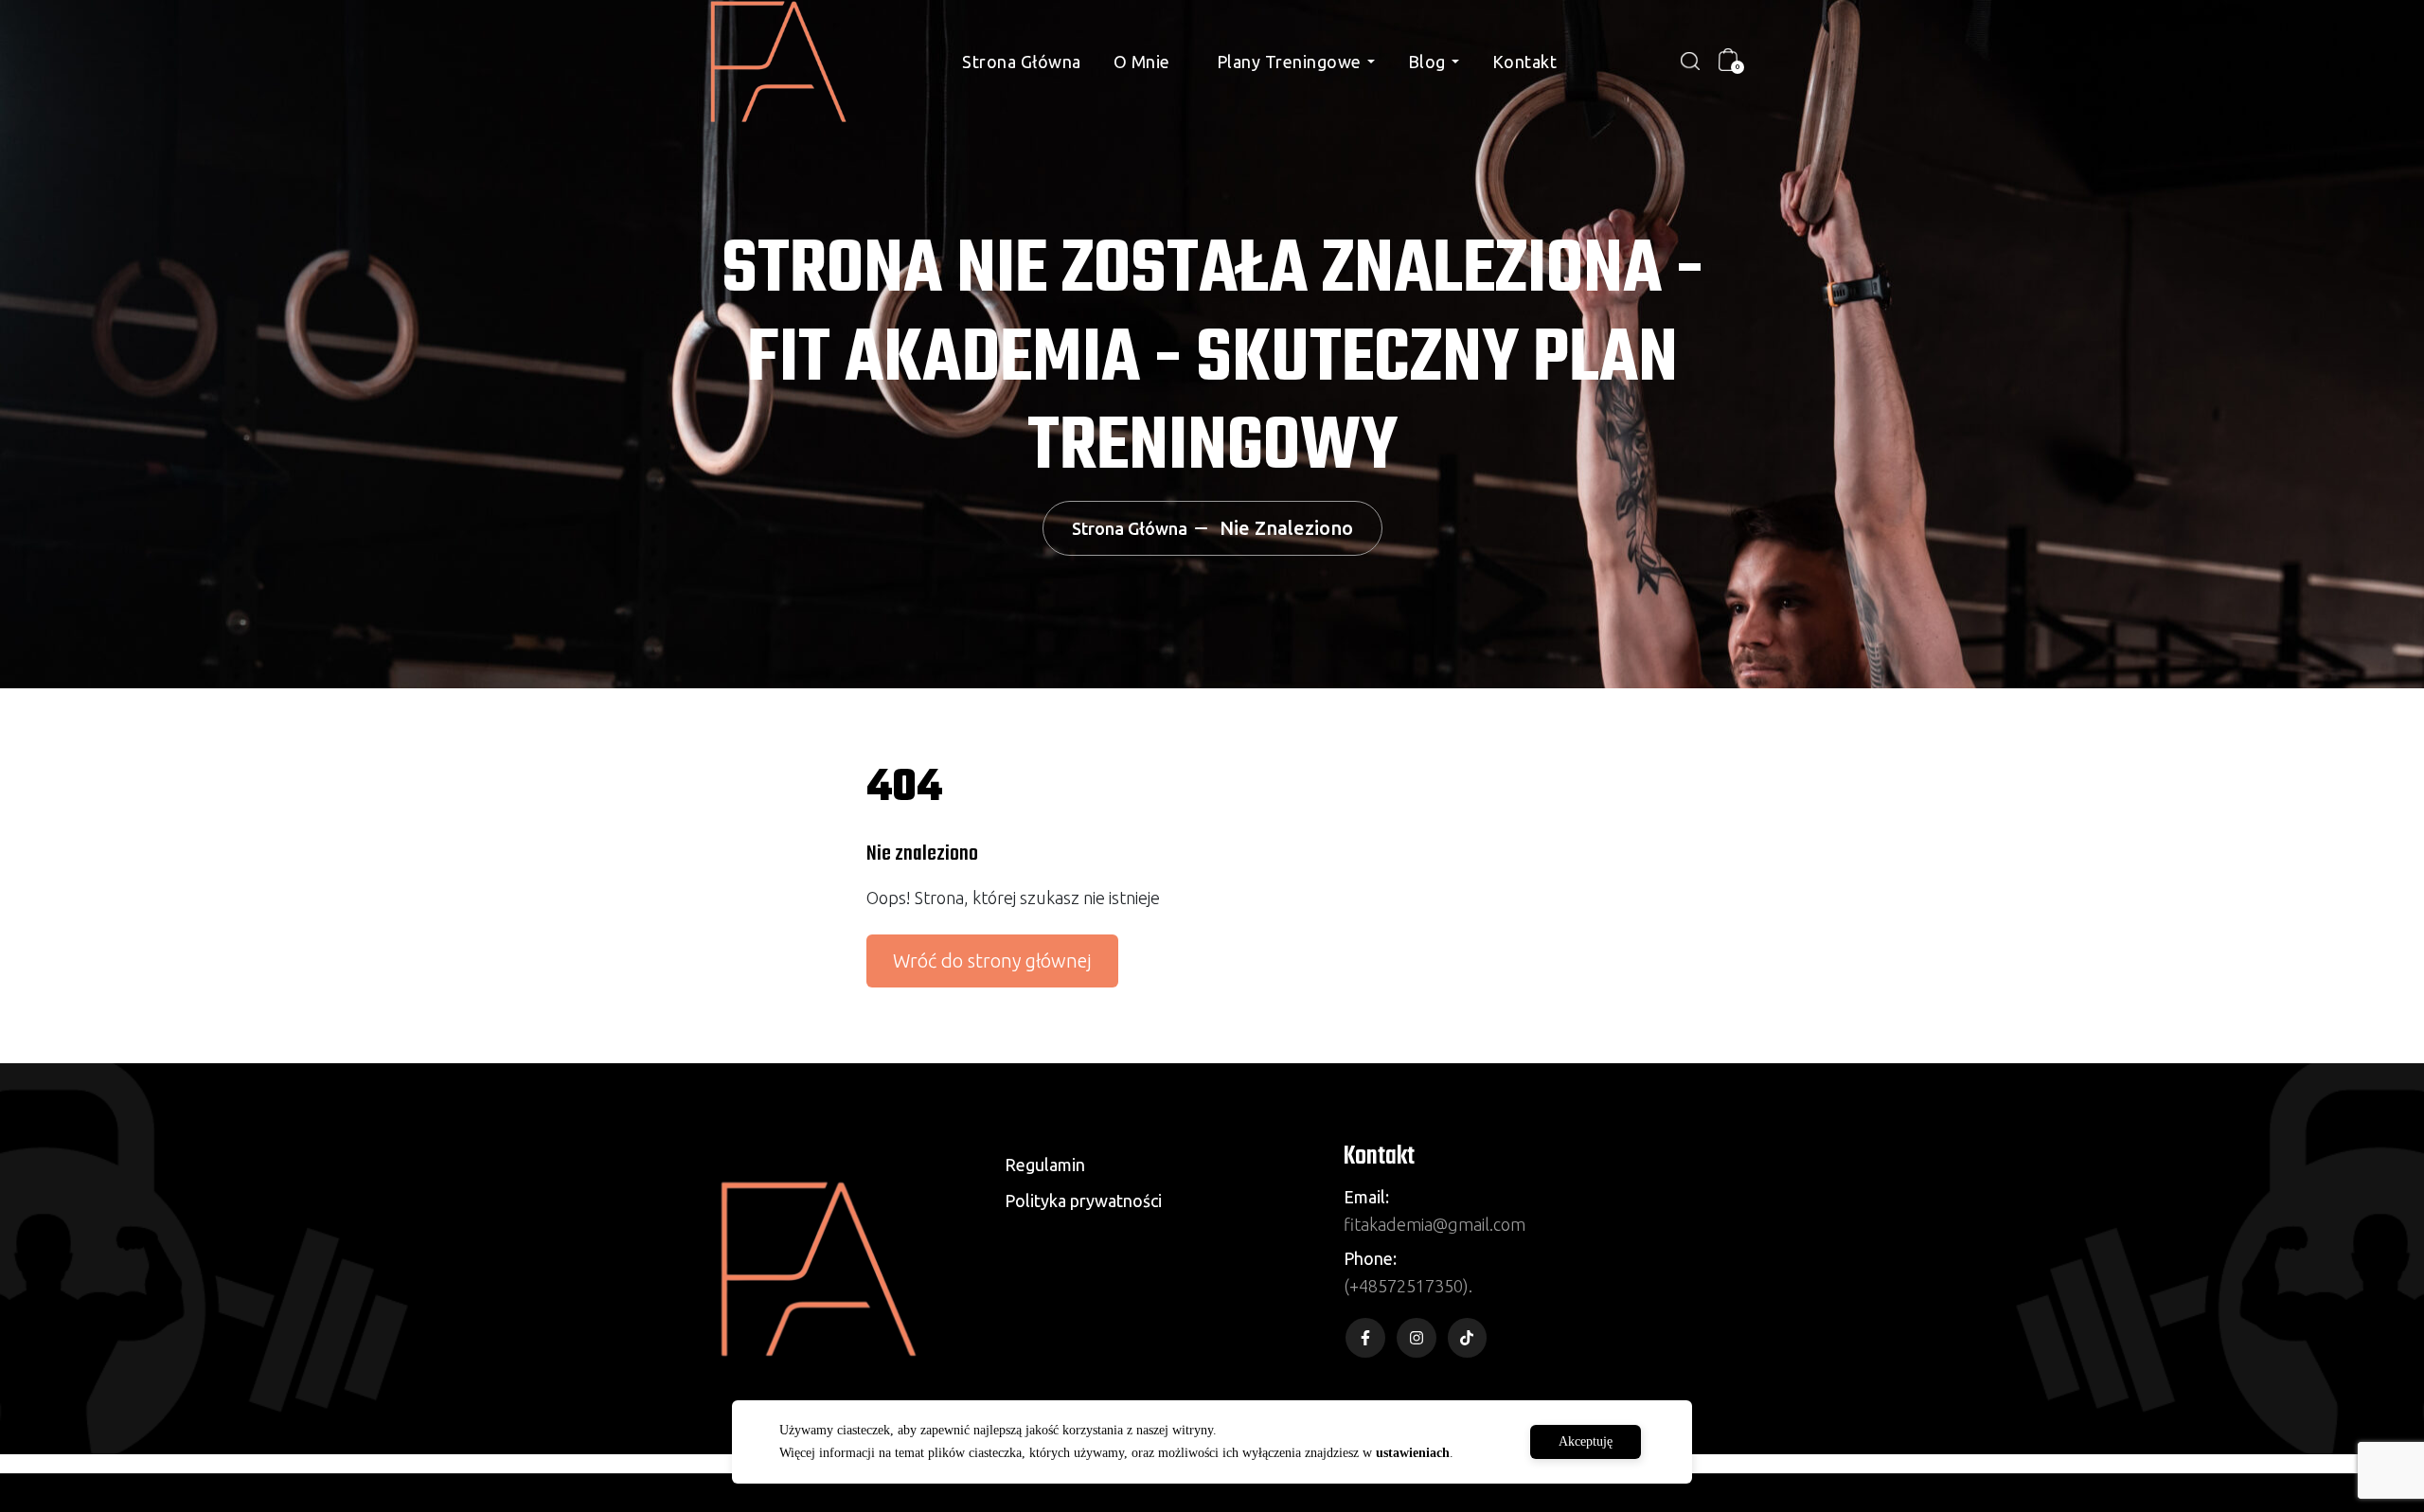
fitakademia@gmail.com (1435, 1224)
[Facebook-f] (1365, 1338)
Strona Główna (1022, 62)
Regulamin (1045, 1165)
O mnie (1142, 62)
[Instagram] (1417, 1338)
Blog (1427, 62)
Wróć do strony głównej (992, 961)
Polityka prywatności (1083, 1201)
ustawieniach (1413, 1453)
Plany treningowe (1289, 62)
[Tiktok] (1468, 1338)
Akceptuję (1586, 1441)
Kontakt (1525, 62)
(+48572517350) (1406, 1286)
